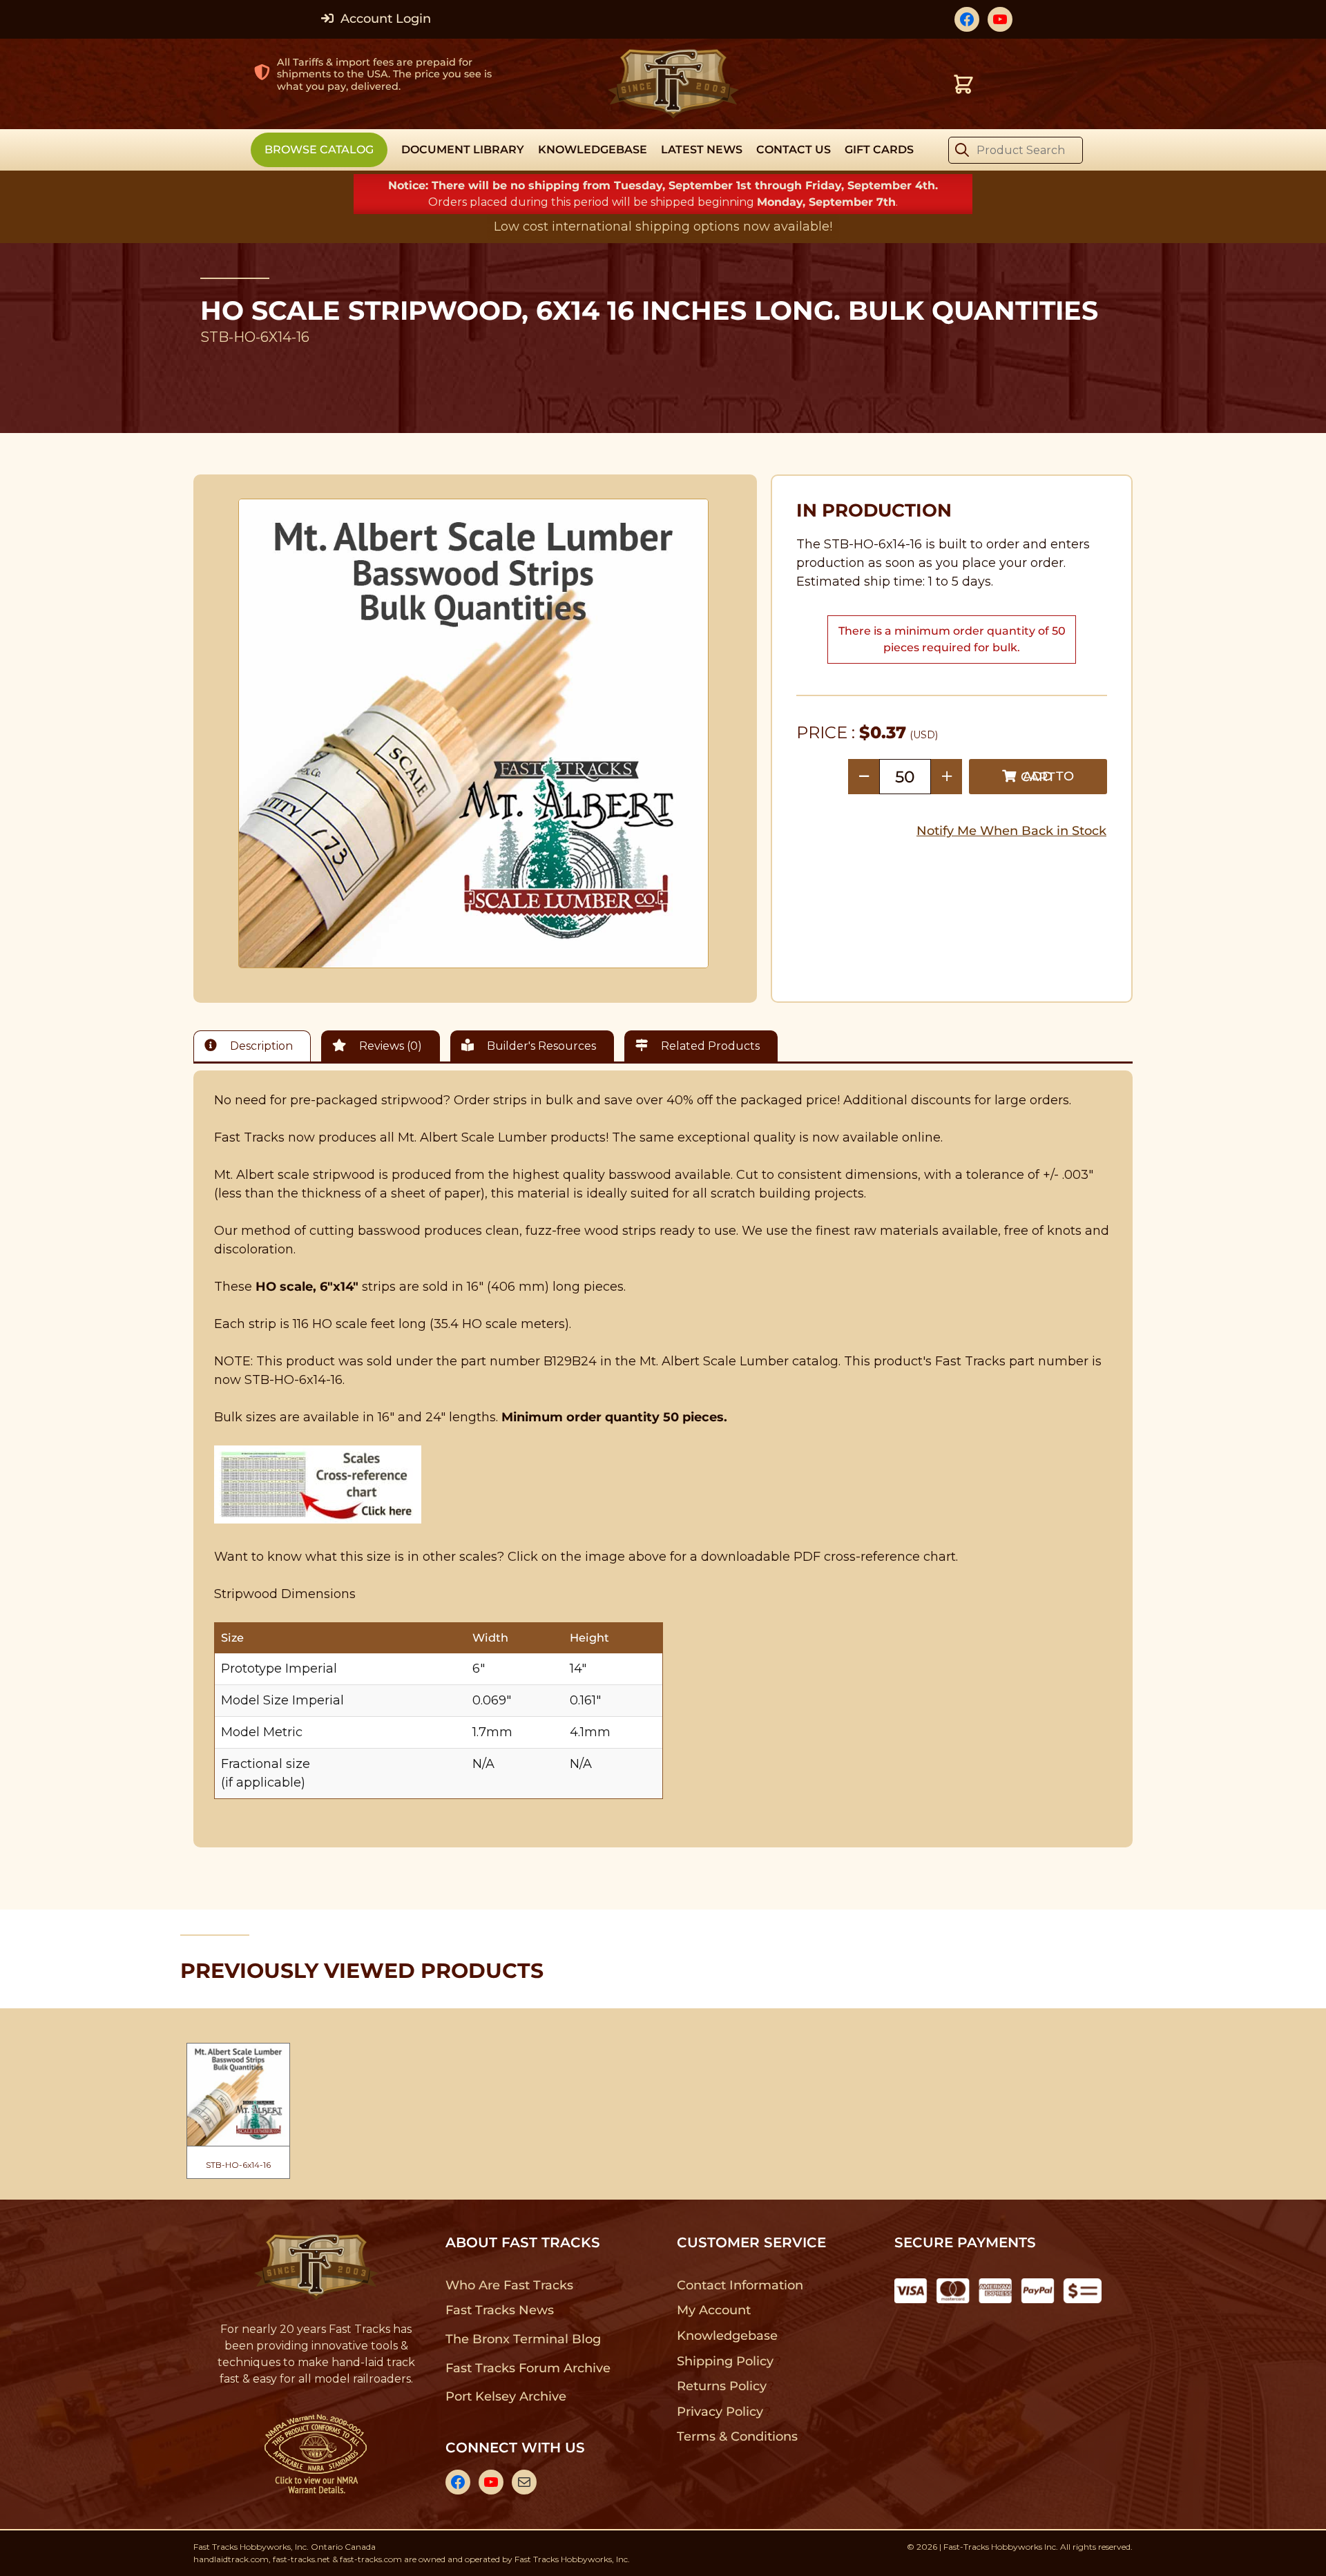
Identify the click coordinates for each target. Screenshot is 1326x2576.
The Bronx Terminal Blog (523, 2339)
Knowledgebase (727, 2336)
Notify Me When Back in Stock (1011, 831)
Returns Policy (722, 2386)
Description (260, 1046)
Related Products (709, 1046)
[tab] (256, 1046)
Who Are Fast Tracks (509, 2285)
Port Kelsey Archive (506, 2396)
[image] (474, 733)
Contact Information (740, 2285)
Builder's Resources (540, 1046)
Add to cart (1047, 777)
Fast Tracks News (500, 2310)
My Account (714, 2310)
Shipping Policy (726, 2361)
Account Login (384, 19)
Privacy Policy (720, 2412)
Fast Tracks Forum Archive (528, 2368)
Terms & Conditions (737, 2436)
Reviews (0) (389, 1046)
